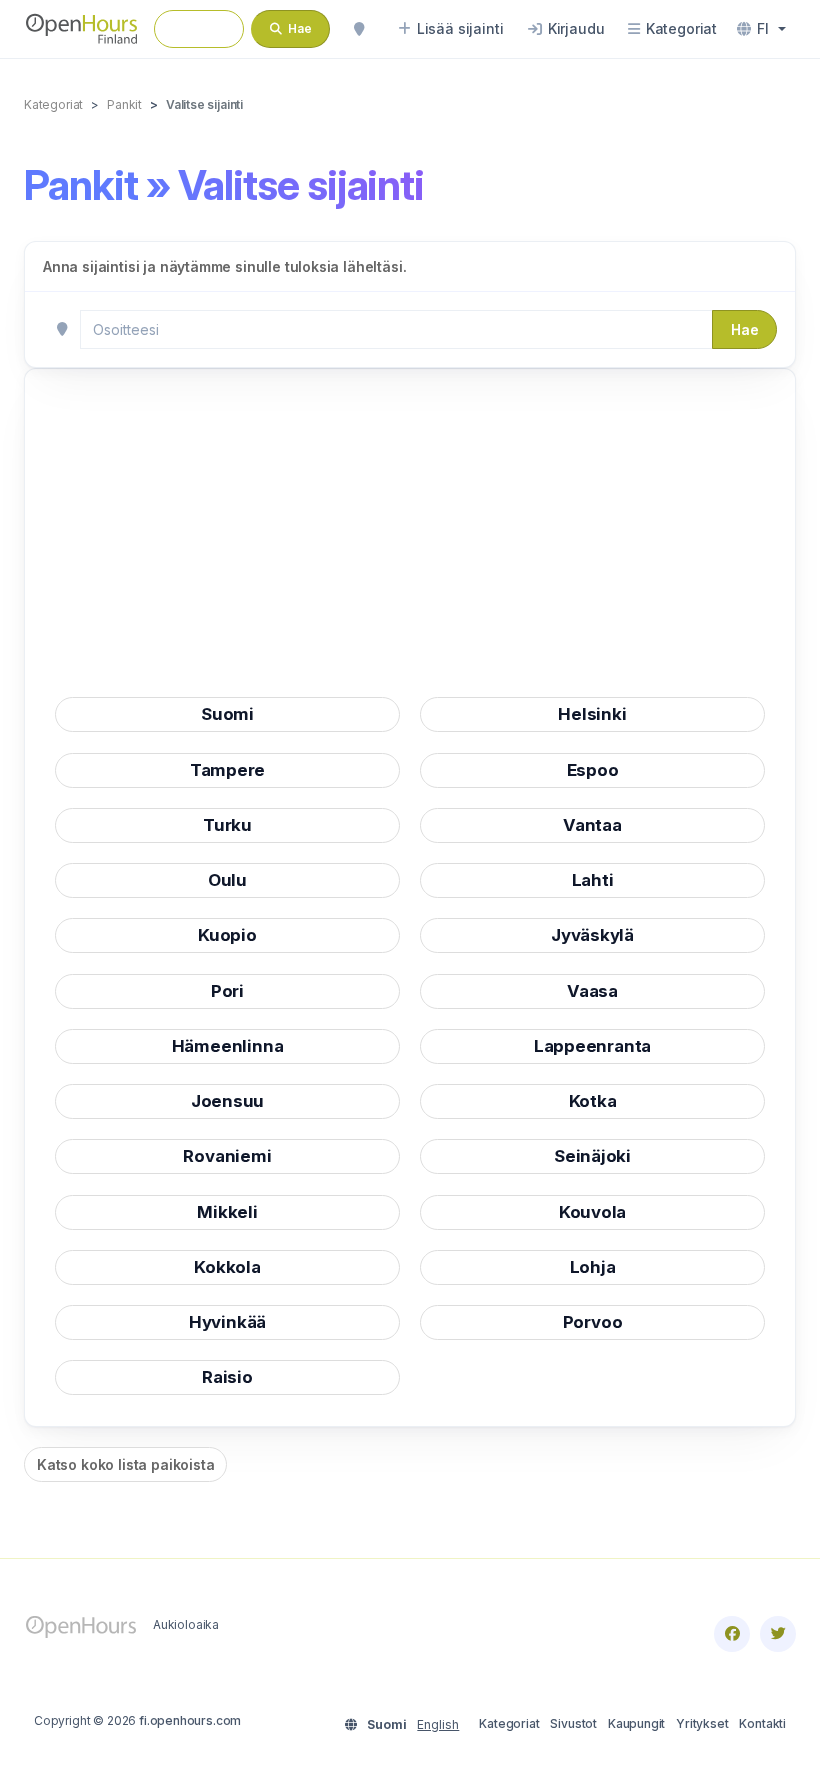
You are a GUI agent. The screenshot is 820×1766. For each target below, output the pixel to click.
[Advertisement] (410, 539)
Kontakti (762, 1723)
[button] (761, 29)
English (438, 1724)
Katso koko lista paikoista (125, 1464)
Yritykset (702, 1723)
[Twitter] (778, 1634)
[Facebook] (732, 1634)
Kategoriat (509, 1723)
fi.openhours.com (190, 1720)
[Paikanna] (359, 29)
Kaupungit (636, 1723)
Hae (744, 329)
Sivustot (573, 1723)
